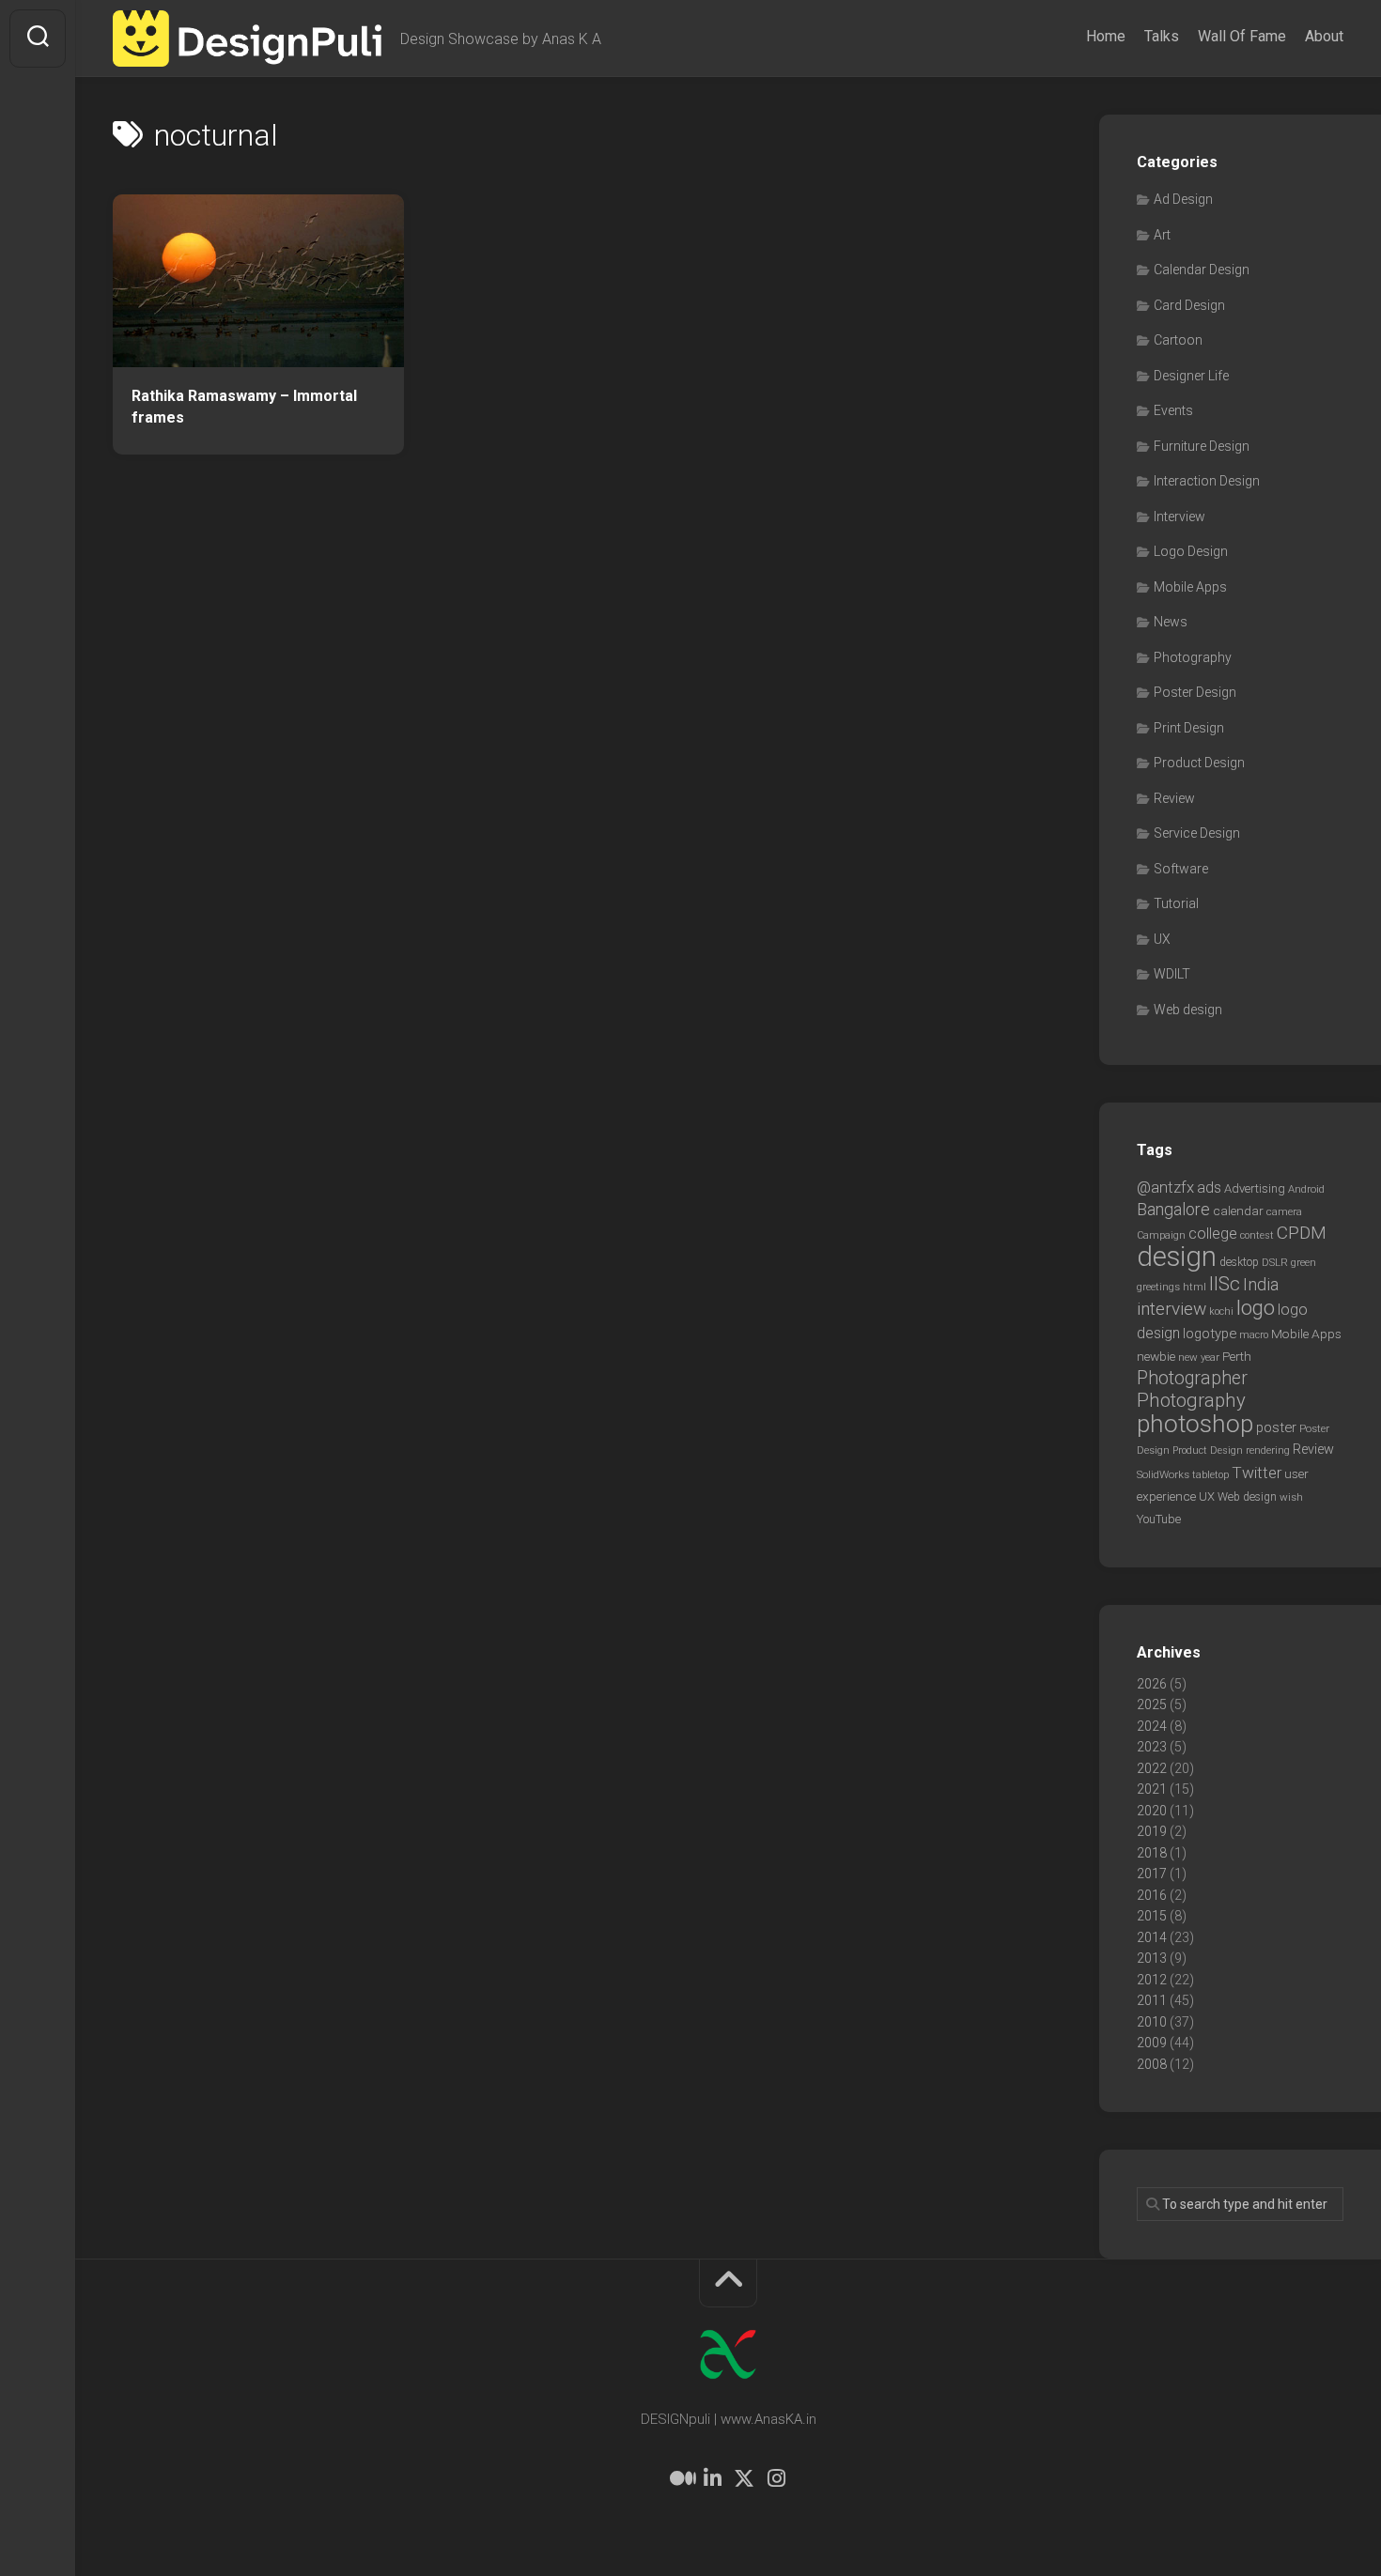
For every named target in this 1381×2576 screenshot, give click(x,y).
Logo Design (1191, 551)
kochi (1221, 1311)
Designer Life (1191, 376)
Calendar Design (1202, 270)
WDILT (1172, 974)
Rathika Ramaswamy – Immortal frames (244, 407)
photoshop (1195, 1423)
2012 (1152, 1980)
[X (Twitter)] (744, 2478)
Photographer (1192, 1378)
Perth (1237, 1356)
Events (1173, 410)
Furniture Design (1202, 446)
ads (1209, 1188)
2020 (1152, 1811)
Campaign (1161, 1235)
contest (1257, 1235)
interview (1172, 1309)
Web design (1188, 1010)
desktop (1239, 1262)
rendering (1268, 1450)
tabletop (1210, 1475)
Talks (1162, 36)
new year (1199, 1357)
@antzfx (1165, 1187)
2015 (1152, 1916)
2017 (1152, 1874)
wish (1291, 1497)
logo (1256, 1308)
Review (1174, 798)
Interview (1179, 517)
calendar (1238, 1211)
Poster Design (1195, 692)
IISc (1225, 1284)
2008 (1152, 2064)
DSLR (1275, 1262)
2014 (1152, 1937)
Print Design (1189, 728)
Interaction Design (1207, 481)
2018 (1152, 1853)
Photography (1193, 657)
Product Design (1199, 763)
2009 (1152, 2043)
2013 (1152, 1958)
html (1195, 1287)
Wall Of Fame (1242, 36)
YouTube (1159, 1519)
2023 (1152, 1747)
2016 (1152, 1895)
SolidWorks (1163, 1474)
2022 (1152, 1768)
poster (1276, 1427)
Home (1106, 36)
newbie (1156, 1356)
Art (1162, 235)
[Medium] (680, 2478)
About (1324, 36)
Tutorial (1176, 903)
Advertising (1255, 1188)
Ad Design (1183, 199)
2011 (1152, 2000)
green (1303, 1262)
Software (1181, 869)
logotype (1210, 1334)
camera (1284, 1211)
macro (1254, 1335)
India (1261, 1285)
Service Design (1197, 833)
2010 (1152, 2022)
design (1177, 1257)
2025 (1152, 1704)
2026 (1152, 1684)
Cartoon (1178, 340)
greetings (1158, 1287)
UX (1162, 939)
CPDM (1302, 1233)
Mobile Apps (1190, 587)
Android (1306, 1189)
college (1213, 1234)
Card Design (1189, 305)
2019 (1152, 1831)
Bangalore (1173, 1209)
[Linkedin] (712, 2478)
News (1171, 622)
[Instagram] (776, 2478)
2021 (1152, 1789)
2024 (1152, 1726)
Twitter (1257, 1473)
